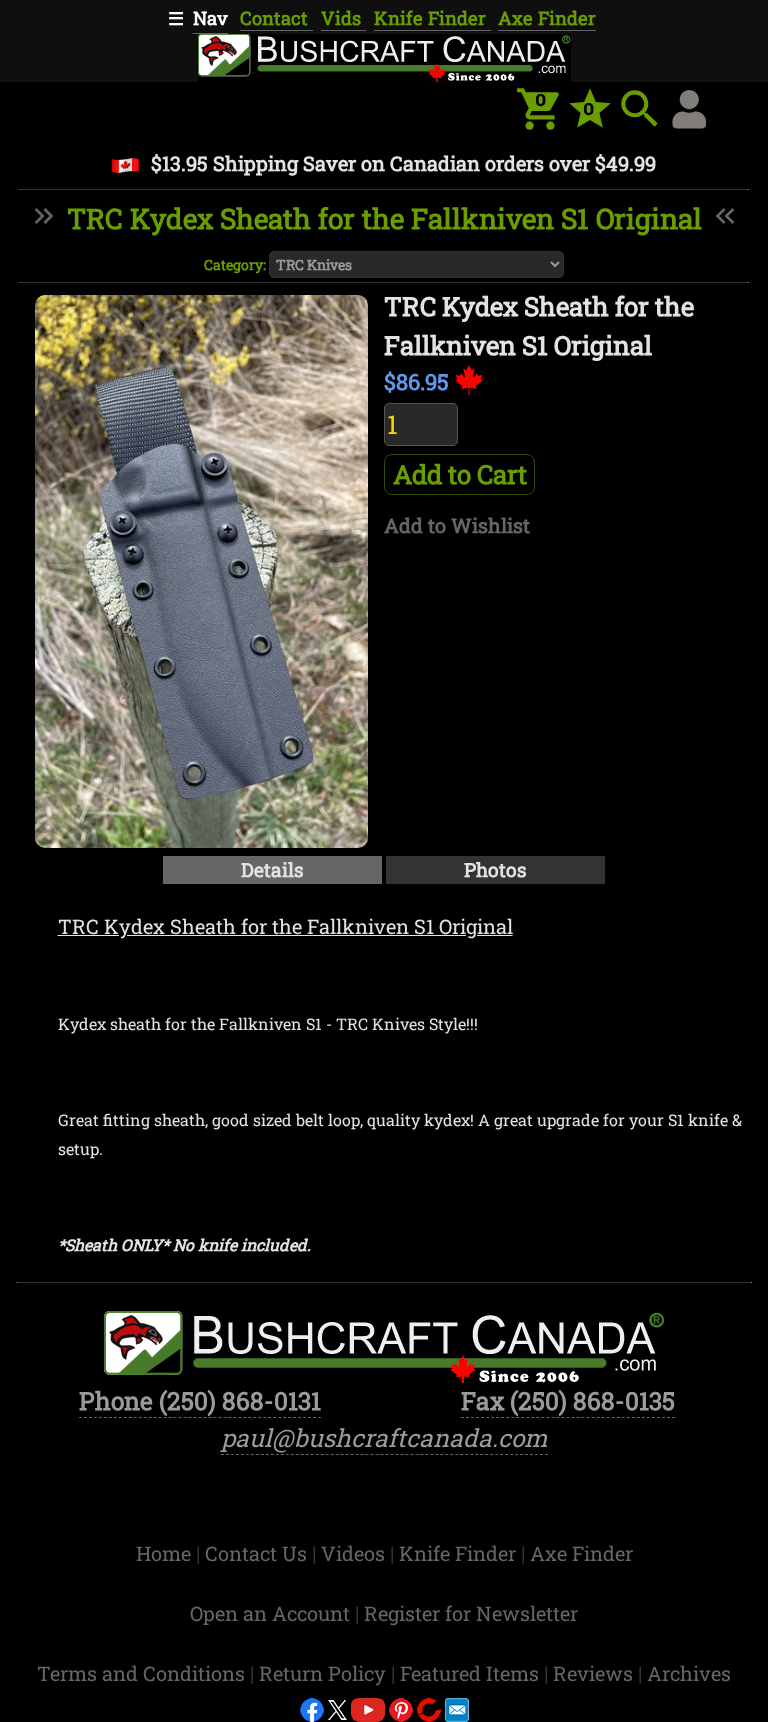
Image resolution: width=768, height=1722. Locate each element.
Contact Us (258, 1553)
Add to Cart (460, 474)
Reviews (595, 1673)
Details (272, 869)
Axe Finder (547, 18)
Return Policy (325, 1673)
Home (166, 1553)
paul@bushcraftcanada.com (384, 1437)
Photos (495, 869)
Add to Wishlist (457, 525)
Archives (689, 1673)
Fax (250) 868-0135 (568, 1400)
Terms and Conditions (143, 1673)
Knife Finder (432, 18)
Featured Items (472, 1673)
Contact (276, 18)
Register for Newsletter (471, 1613)
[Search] (640, 109)
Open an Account (270, 1613)
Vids (343, 18)
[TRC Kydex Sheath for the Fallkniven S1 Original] (201, 571)
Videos (355, 1553)
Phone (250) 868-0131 (200, 1400)
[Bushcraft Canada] (384, 54)
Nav (210, 18)
